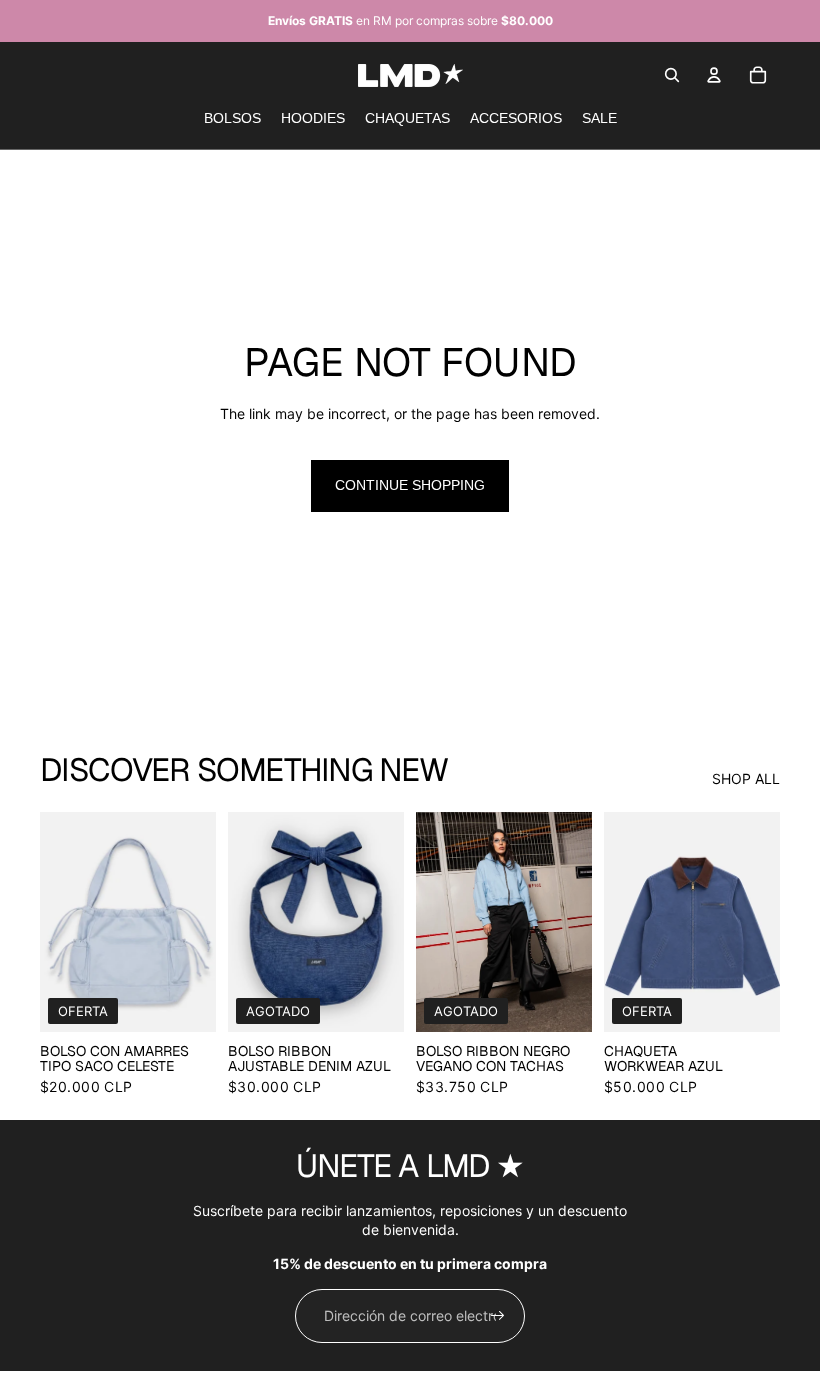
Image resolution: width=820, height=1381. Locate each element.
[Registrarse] (498, 1316)
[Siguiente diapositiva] (200, 922)
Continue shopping (410, 485)
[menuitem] (232, 119)
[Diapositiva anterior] (55, 922)
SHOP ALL (746, 778)
